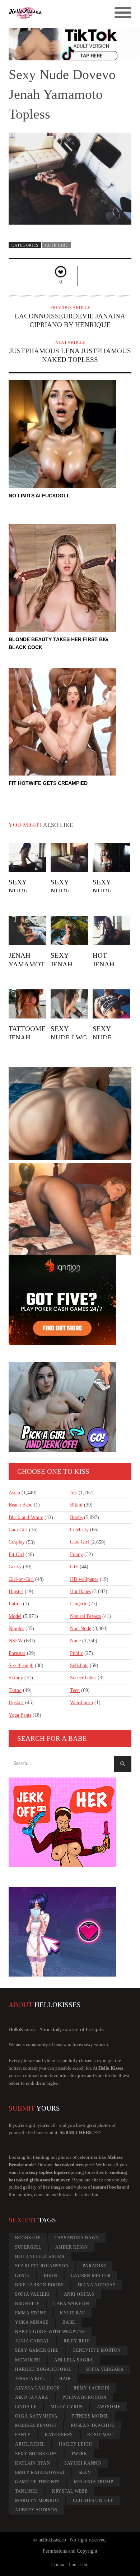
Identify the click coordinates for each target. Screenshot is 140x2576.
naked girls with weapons (50, 2332)
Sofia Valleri (32, 2294)
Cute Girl (57, 245)
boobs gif (28, 2238)
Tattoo (15, 1690)
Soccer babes (83, 1678)
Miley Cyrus (67, 2407)
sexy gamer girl (37, 2350)
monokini (28, 2360)
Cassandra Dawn (77, 2238)
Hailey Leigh (76, 2444)
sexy (85, 2472)
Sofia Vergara (105, 2369)
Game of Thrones (38, 2482)
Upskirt (16, 1703)
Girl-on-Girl (21, 1579)
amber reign (72, 2247)
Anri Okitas (79, 2294)
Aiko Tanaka (32, 2397)
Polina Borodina (85, 2397)
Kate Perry (59, 2435)
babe (69, 2322)
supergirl (28, 2247)
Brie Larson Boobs (39, 2285)
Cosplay (17, 1542)
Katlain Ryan (33, 2463)
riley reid (77, 2341)
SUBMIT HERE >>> (80, 2132)
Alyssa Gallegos (37, 2388)
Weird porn (81, 1703)
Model (15, 1616)
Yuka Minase (32, 2322)
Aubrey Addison (36, 2510)
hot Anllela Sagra (40, 2257)
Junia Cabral (32, 2341)
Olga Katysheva (36, 2416)
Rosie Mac (100, 2435)
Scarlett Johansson (42, 2266)
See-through (21, 1666)
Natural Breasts (85, 1616)
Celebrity (79, 1530)
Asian (14, 1493)
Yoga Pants (20, 1715)
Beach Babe (20, 1505)
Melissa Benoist (36, 2425)
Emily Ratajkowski (40, 2472)
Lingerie (79, 1604)
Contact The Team (70, 2565)
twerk (79, 2454)
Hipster (16, 1591)
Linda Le (26, 2407)
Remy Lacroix (92, 2388)
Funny (76, 1554)
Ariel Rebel (30, 2444)
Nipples (16, 1629)
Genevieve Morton (97, 2350)
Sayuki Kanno (83, 2463)
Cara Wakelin (71, 2304)
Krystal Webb (70, 2491)
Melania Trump (94, 2482)
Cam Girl (18, 1530)
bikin (51, 2276)
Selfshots (79, 1666)
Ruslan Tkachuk (93, 2425)
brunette (27, 2304)
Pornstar (17, 1653)
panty (23, 2435)
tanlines (27, 2491)
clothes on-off (93, 2501)
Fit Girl (16, 1554)
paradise (94, 2266)
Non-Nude (81, 1629)
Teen (75, 1690)
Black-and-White (26, 1517)
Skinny (16, 1678)
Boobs (76, 1517)
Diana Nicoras (97, 2285)
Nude (75, 1641)
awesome (109, 2407)
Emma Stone (31, 2313)
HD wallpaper (84, 1579)
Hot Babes (80, 1591)
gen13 (22, 2276)
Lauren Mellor (91, 2276)
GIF (74, 1567)
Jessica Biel (30, 2379)
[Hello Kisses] (55, 13)
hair (65, 2379)
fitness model (90, 2416)
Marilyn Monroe (37, 2501)
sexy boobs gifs (36, 2454)
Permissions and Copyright (70, 2551)
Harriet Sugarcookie (43, 2369)
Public (76, 1653)
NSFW (16, 1641)
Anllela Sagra (74, 2360)
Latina (15, 1604)
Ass (74, 1493)
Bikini (76, 1505)
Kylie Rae (73, 2313)
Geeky (15, 1567)
